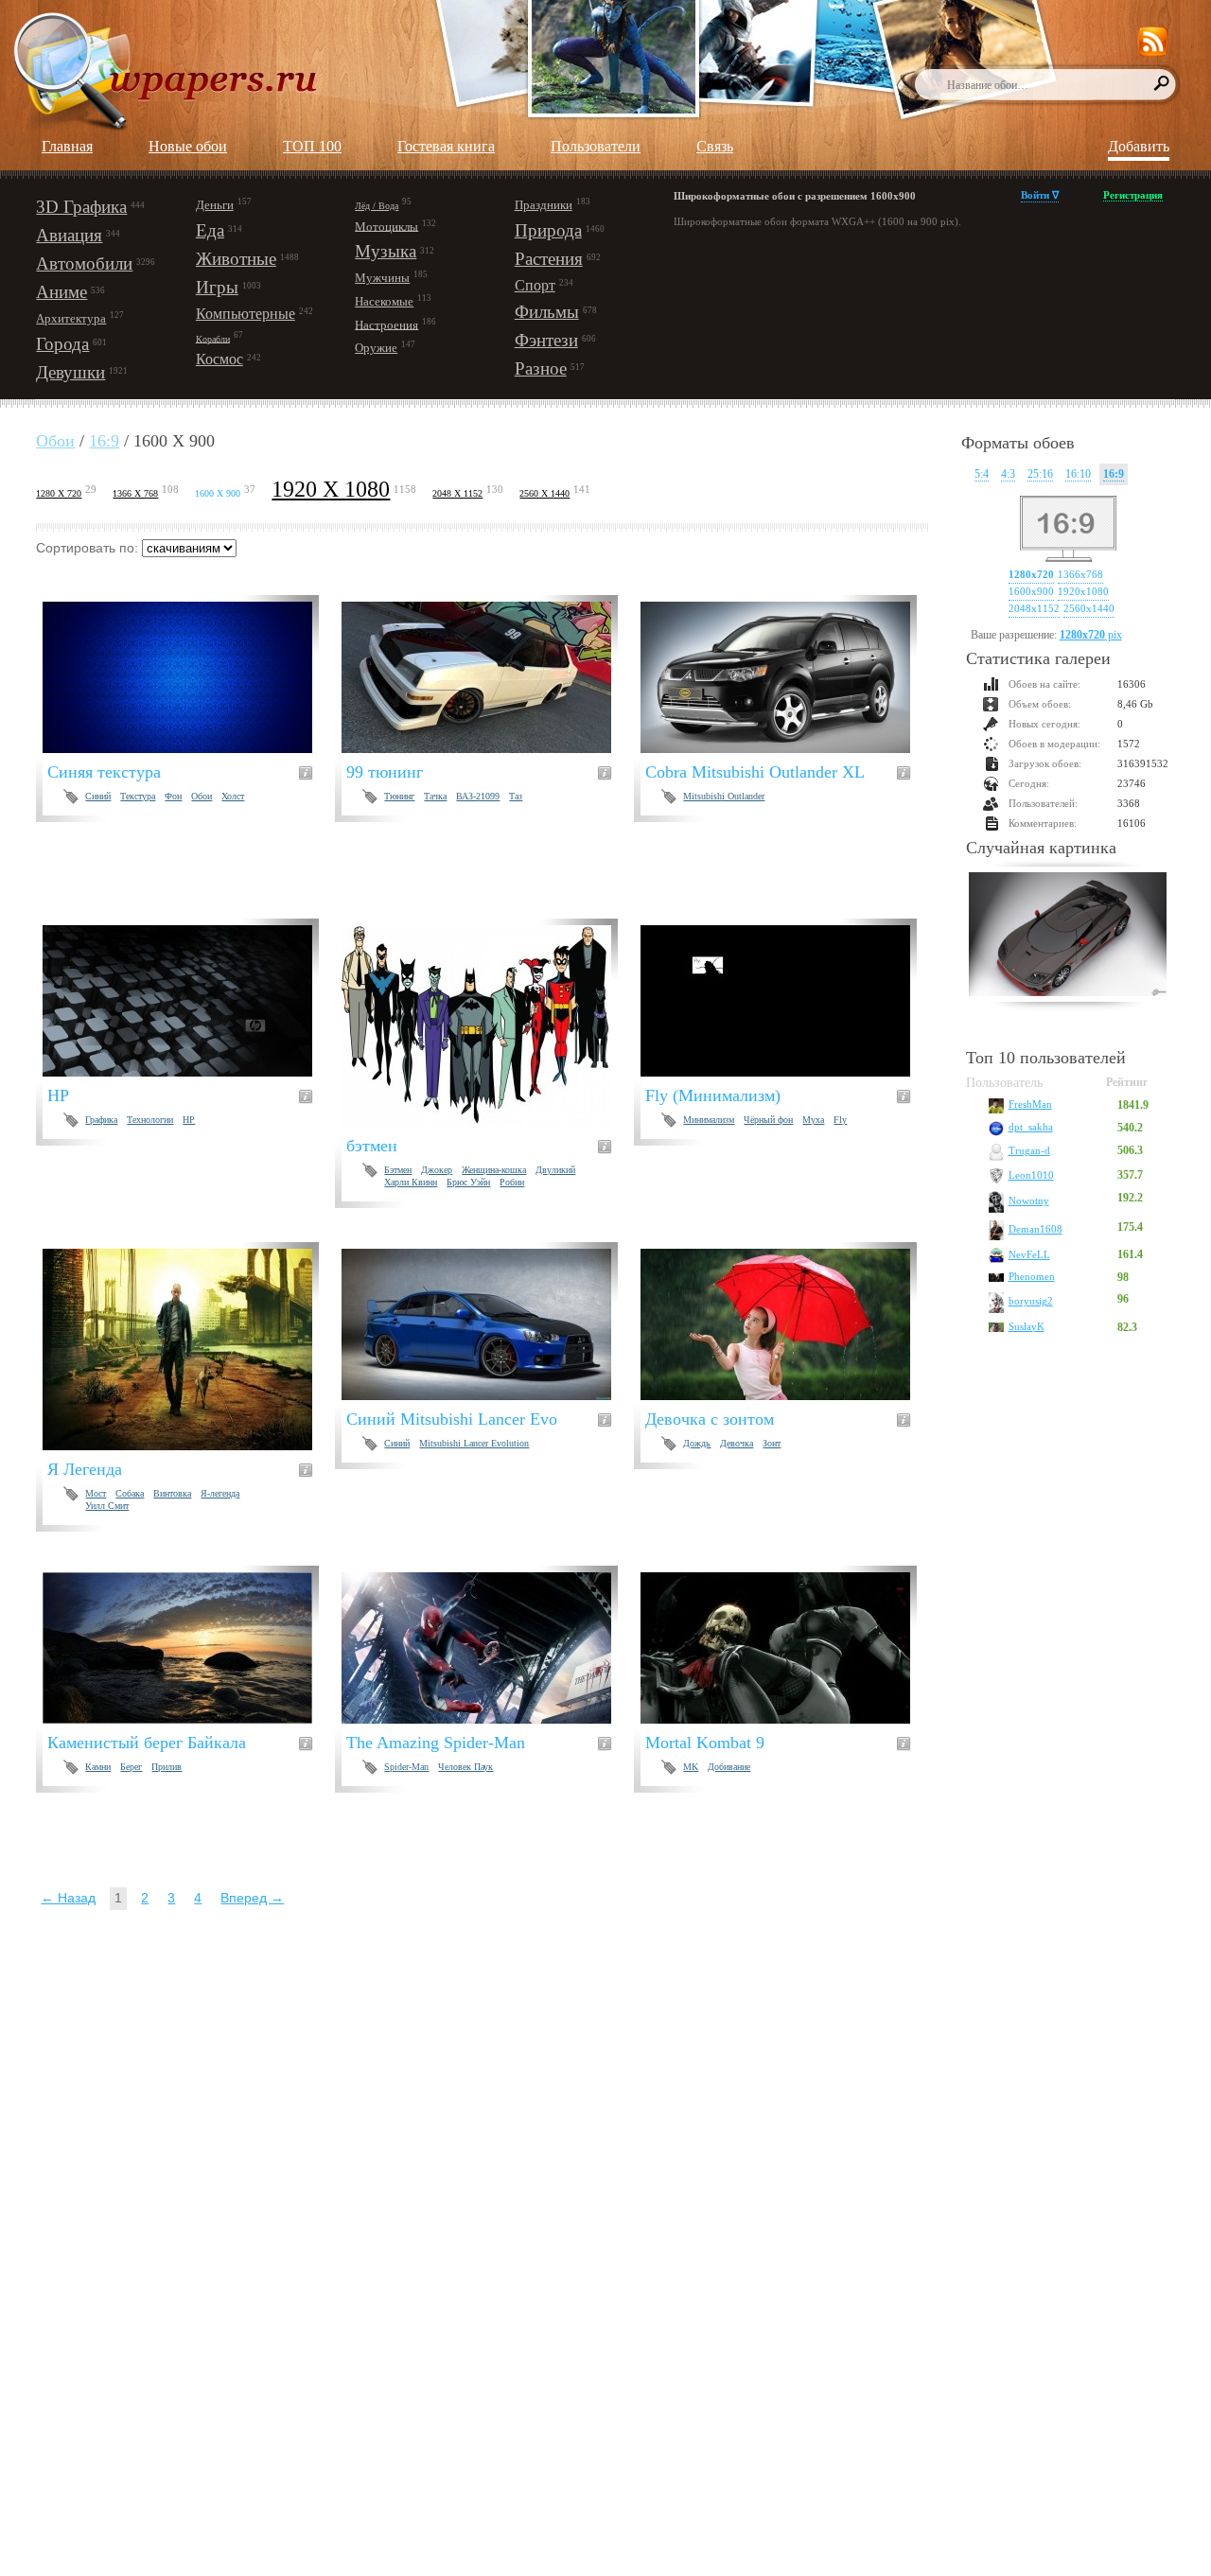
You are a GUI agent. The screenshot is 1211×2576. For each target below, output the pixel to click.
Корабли (213, 338)
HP (189, 1120)
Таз (516, 796)
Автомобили (84, 263)
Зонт (772, 1443)
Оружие (376, 348)
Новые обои (188, 146)
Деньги (215, 205)
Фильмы (547, 312)
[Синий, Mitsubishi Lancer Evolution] (488, 1324)
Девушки (70, 372)
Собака (130, 1493)
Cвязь (715, 146)
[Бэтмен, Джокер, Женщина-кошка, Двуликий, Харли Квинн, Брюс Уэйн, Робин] (488, 1026)
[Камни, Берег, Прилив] (189, 1648)
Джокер (437, 1170)
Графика (101, 1120)
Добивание (729, 1767)
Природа (548, 230)
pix (1091, 635)
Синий (98, 796)
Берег (131, 1767)
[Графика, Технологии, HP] (189, 1001)
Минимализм (709, 1120)
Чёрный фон (768, 1120)
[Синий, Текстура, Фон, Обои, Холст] (189, 677)
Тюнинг (399, 796)
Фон (173, 796)
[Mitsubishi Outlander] (787, 677)
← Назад (68, 1898)
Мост (96, 1493)
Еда (210, 230)
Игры (217, 287)
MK (691, 1767)
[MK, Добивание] (787, 1648)
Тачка (435, 796)
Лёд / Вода (377, 206)
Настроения (386, 324)
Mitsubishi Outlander (724, 796)
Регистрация (1133, 195)
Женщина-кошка (494, 1170)
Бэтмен (398, 1170)
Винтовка (172, 1493)
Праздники (544, 205)
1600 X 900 (218, 493)
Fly (840, 1120)
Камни (98, 1767)
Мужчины (382, 278)
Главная (67, 146)
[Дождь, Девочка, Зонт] (787, 1324)
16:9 (104, 441)
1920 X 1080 (331, 489)
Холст (233, 796)
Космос (219, 359)
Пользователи (596, 146)
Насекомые (384, 301)
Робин (512, 1182)
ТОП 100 (312, 146)
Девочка (737, 1443)
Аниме (61, 292)
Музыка (386, 251)
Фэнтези (546, 340)
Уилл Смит (107, 1506)
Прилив (167, 1767)
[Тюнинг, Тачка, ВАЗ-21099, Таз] (488, 677)
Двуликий (555, 1170)
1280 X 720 (59, 493)
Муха (813, 1120)
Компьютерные (246, 314)
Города (62, 344)
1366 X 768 (135, 493)
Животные (236, 259)
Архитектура (71, 318)
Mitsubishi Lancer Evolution (474, 1443)
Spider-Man (406, 1767)
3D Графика (81, 207)
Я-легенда (220, 1493)
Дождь (697, 1443)
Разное (541, 368)
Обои (55, 441)
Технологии (150, 1120)
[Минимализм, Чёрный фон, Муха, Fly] (787, 1001)
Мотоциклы (386, 226)
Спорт (535, 285)
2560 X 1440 (544, 493)
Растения (549, 259)
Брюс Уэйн (468, 1182)
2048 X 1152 (457, 493)
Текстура (138, 796)
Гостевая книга (446, 146)
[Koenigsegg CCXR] (1068, 937)
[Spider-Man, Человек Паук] (488, 1648)
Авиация (69, 235)
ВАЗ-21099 (478, 796)
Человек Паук (465, 1767)
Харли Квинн (411, 1182)
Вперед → (252, 1898)
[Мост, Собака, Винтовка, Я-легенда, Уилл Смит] (189, 1349)
